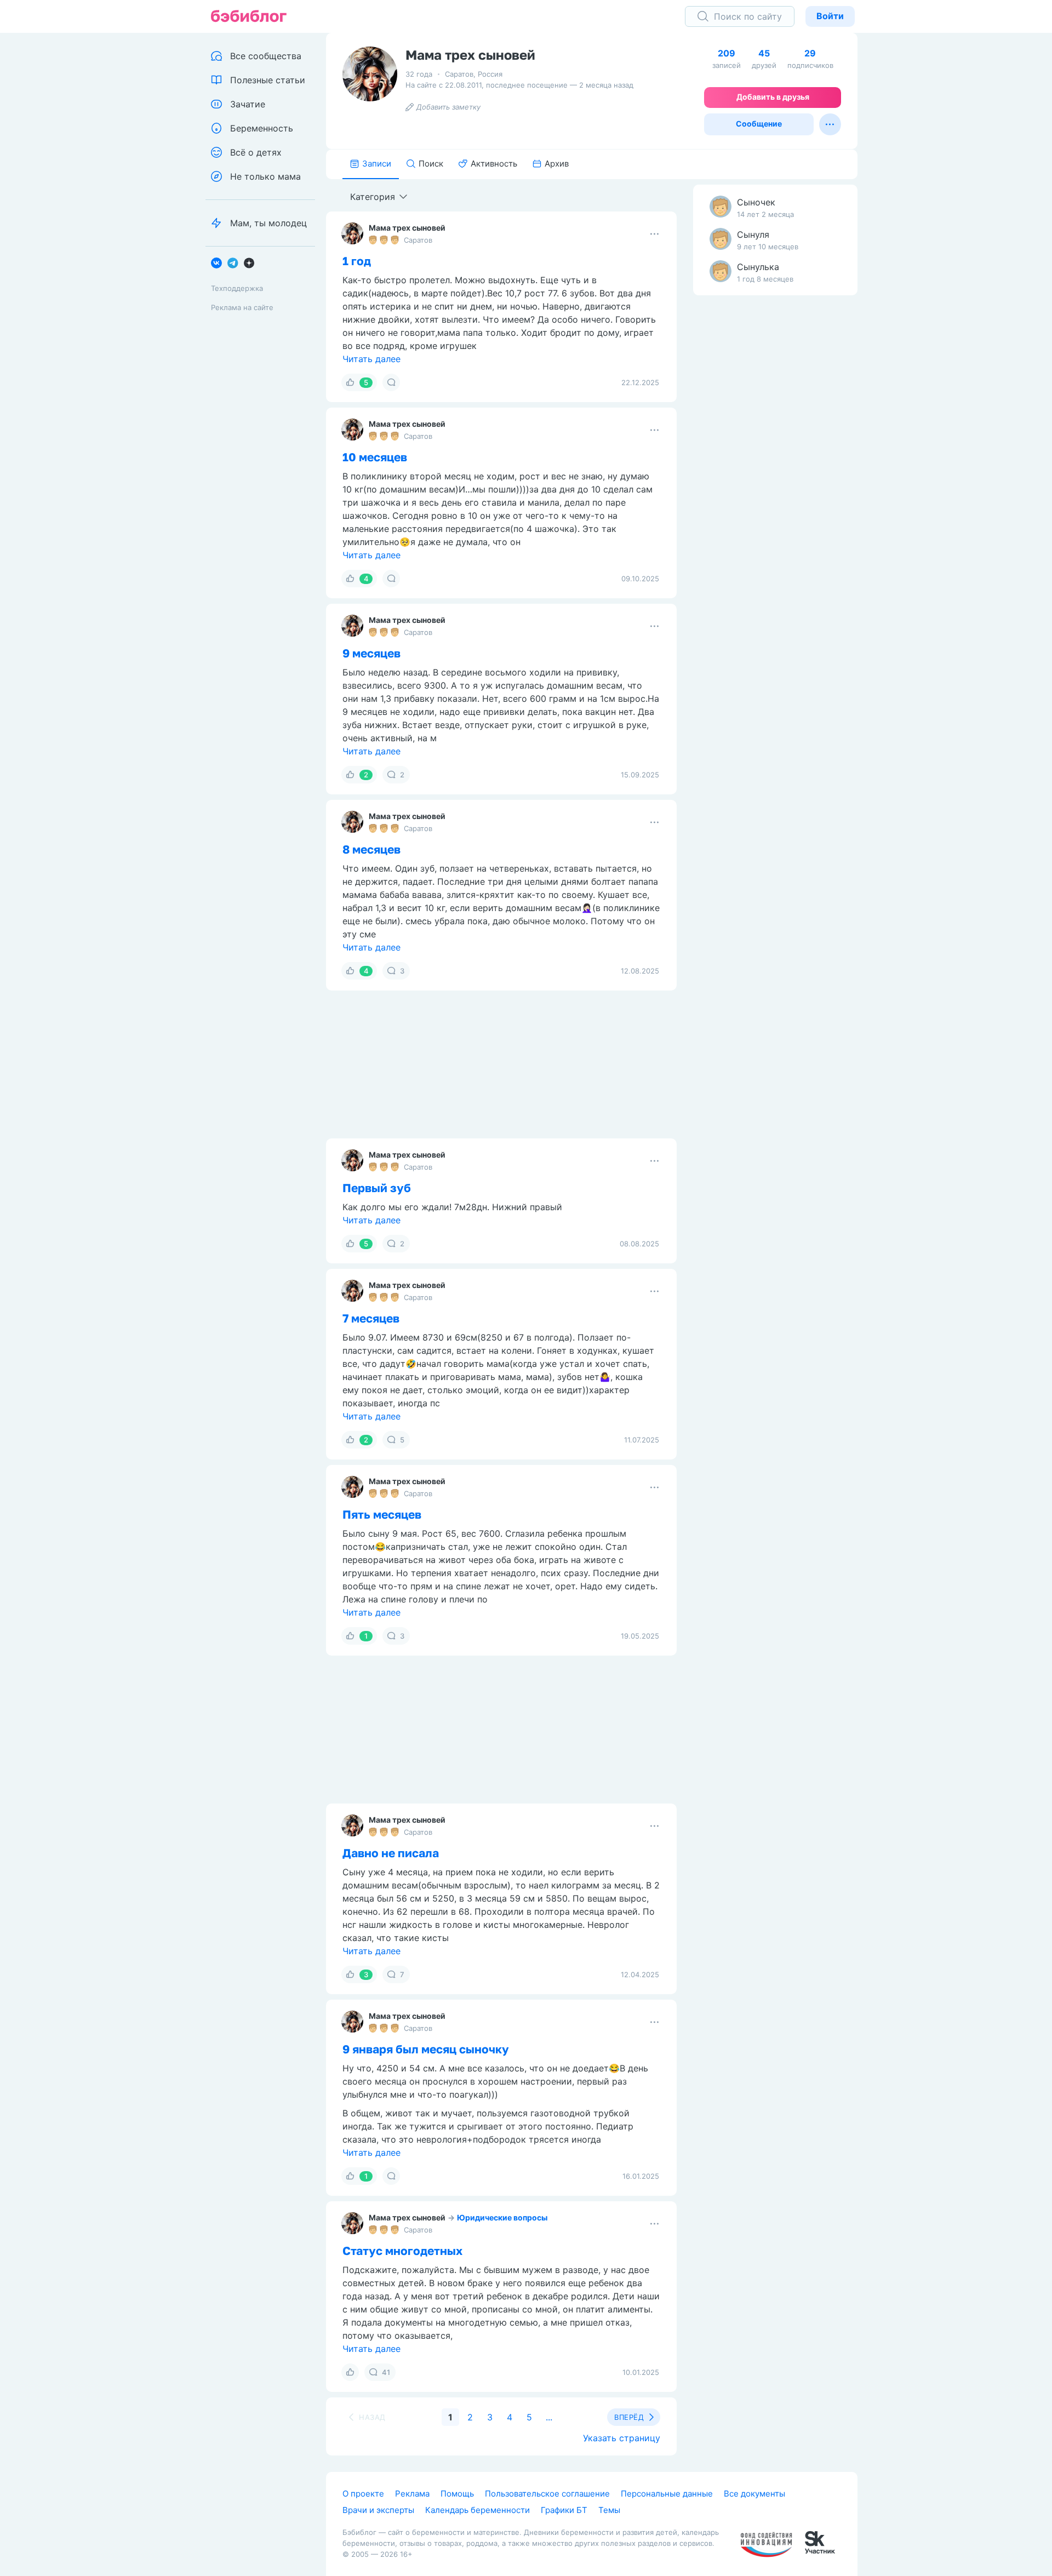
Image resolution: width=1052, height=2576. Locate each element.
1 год (357, 261)
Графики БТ (564, 2510)
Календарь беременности (478, 2510)
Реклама (412, 2494)
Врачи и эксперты (378, 2510)
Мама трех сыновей (407, 228)
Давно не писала (391, 1853)
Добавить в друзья (773, 97)
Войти (830, 16)
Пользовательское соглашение (547, 2494)
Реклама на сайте (242, 307)
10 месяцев (375, 457)
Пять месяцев (382, 1514)
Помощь (457, 2494)
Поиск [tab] (431, 164)
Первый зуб (377, 1188)
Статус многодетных (402, 2251)
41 (386, 2372)
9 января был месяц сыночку (426, 2049)
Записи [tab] (377, 164)
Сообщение (759, 124)
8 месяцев (371, 849)
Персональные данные (667, 2494)
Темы (609, 2510)
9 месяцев (371, 653)
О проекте (363, 2494)
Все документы (754, 2494)
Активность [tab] (494, 164)
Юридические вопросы (502, 2217)
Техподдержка (237, 288)
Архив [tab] (557, 164)
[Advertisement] (775, 476)
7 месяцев (371, 1318)
